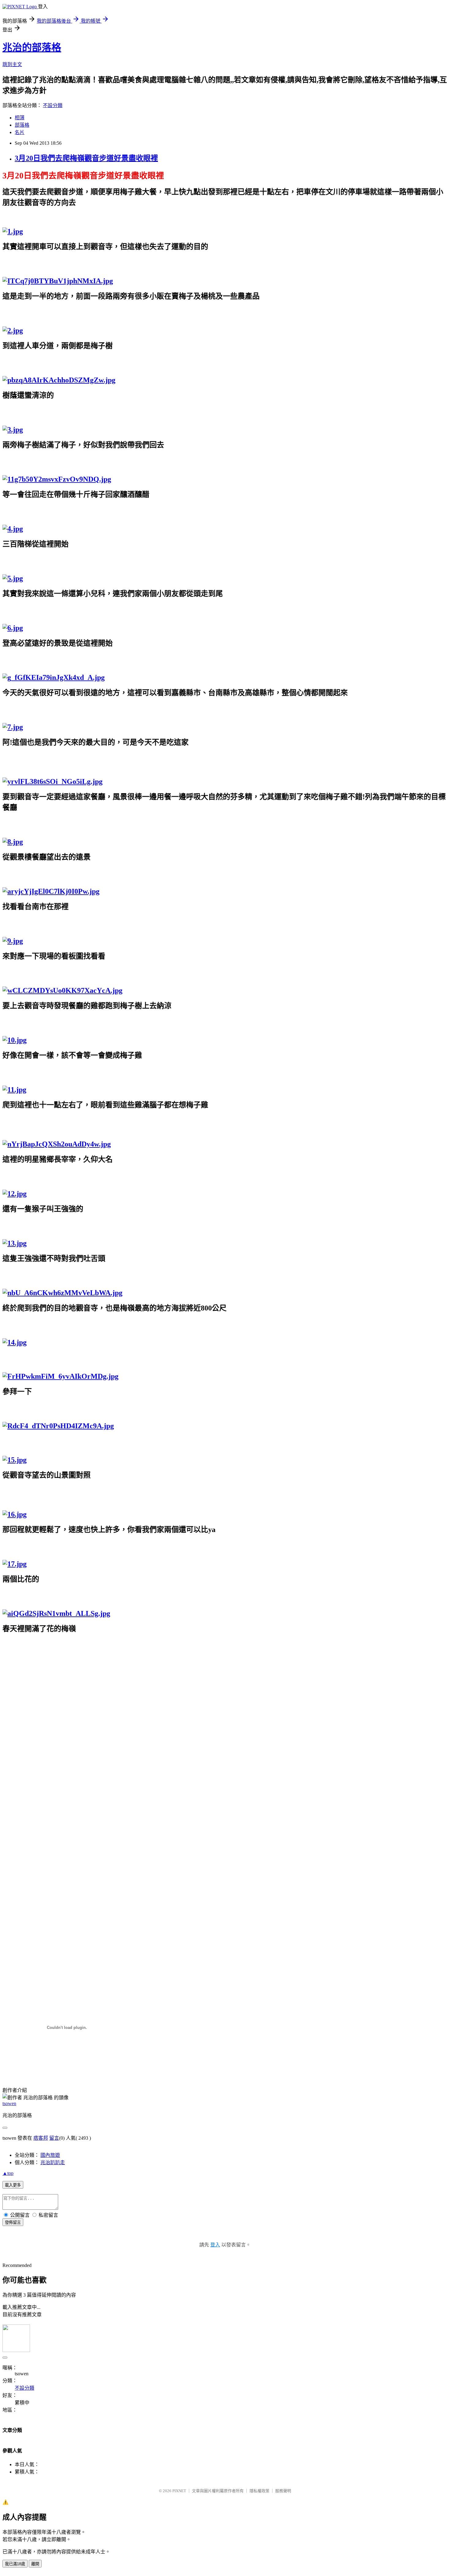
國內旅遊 (50, 2155)
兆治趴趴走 (53, 2162)
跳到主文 (12, 64)
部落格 (22, 125)
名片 (20, 132)
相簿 (20, 118)
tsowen (9, 2103)
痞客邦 (41, 2138)
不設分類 (53, 105)
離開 (35, 2564)
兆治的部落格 (32, 47)
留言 (54, 2138)
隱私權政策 (259, 2491)
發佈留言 (13, 2222)
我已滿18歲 (15, 2564)
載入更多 (13, 2185)
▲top (8, 2173)
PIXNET (179, 2491)
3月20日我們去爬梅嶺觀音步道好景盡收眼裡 (86, 158)
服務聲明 (283, 2491)
